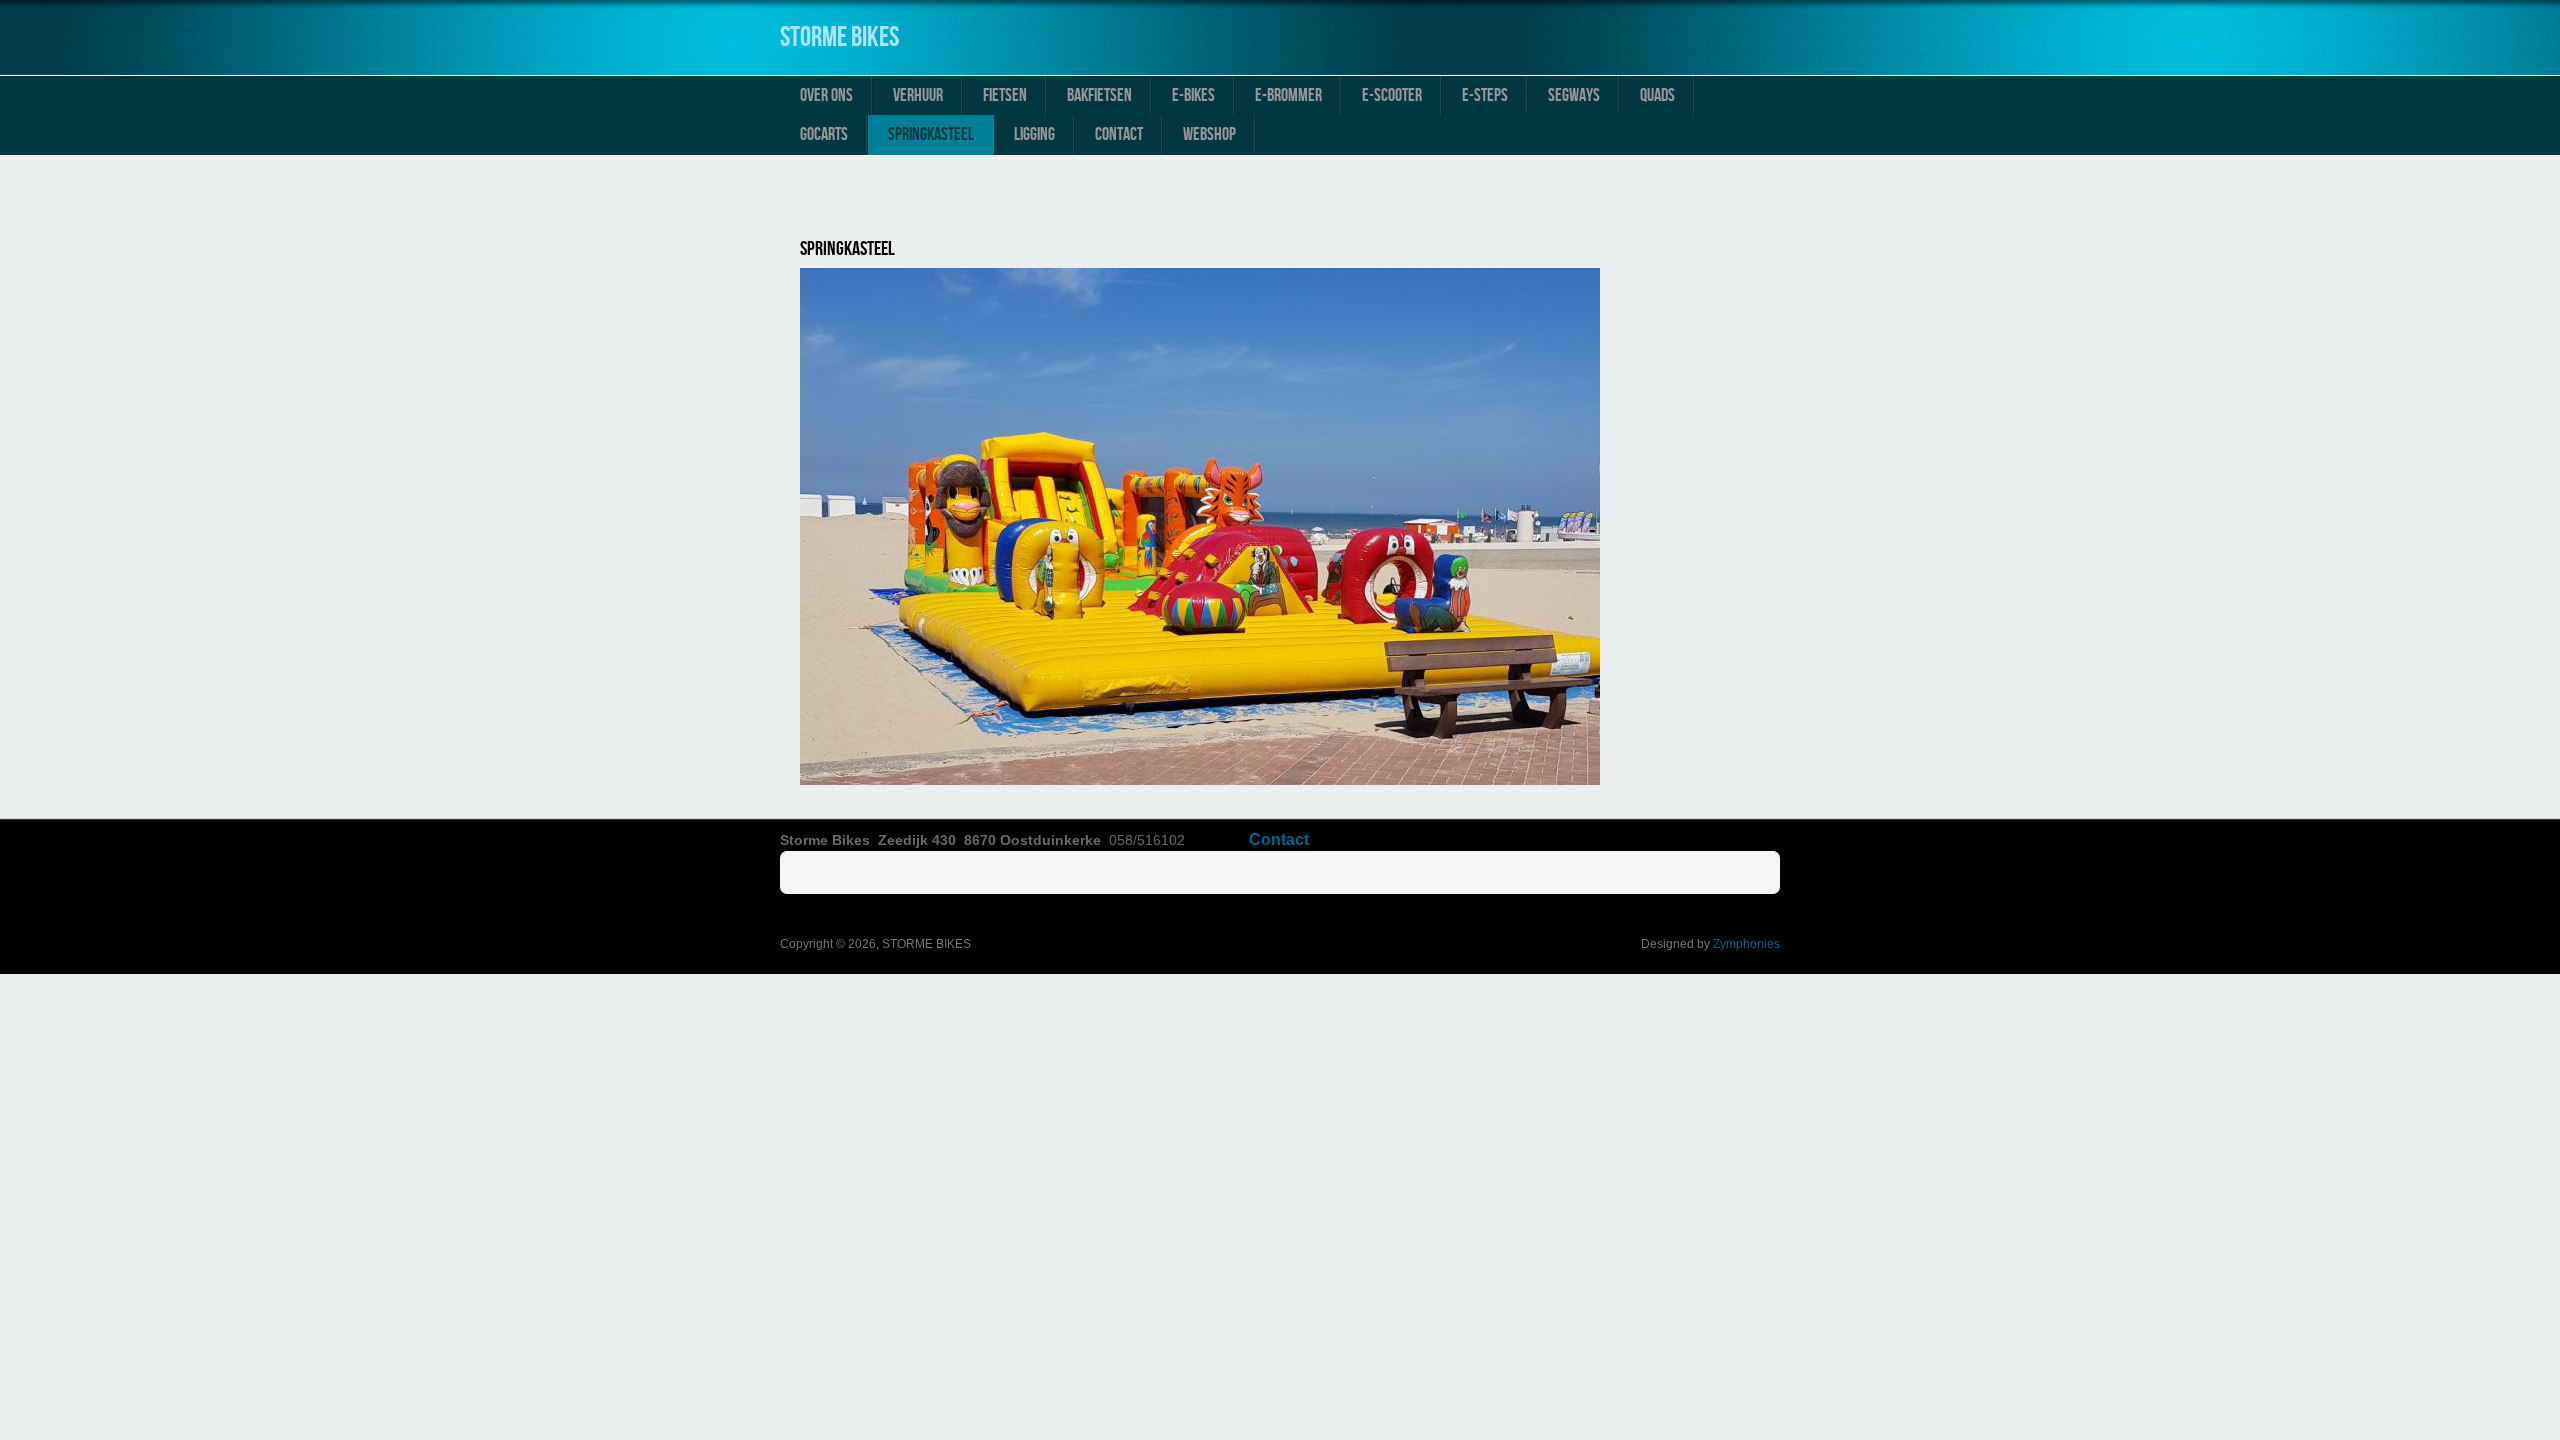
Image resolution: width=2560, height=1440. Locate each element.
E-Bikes (1193, 95)
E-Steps (1485, 95)
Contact (1119, 134)
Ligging (1034, 134)
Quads (1657, 95)
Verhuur (918, 95)
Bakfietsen (1099, 95)
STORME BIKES (839, 37)
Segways (1574, 95)
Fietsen (1005, 95)
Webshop (1209, 134)
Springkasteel (931, 134)
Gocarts (824, 134)
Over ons (826, 95)
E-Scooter (1392, 95)
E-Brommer (1288, 95)
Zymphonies (1746, 944)
